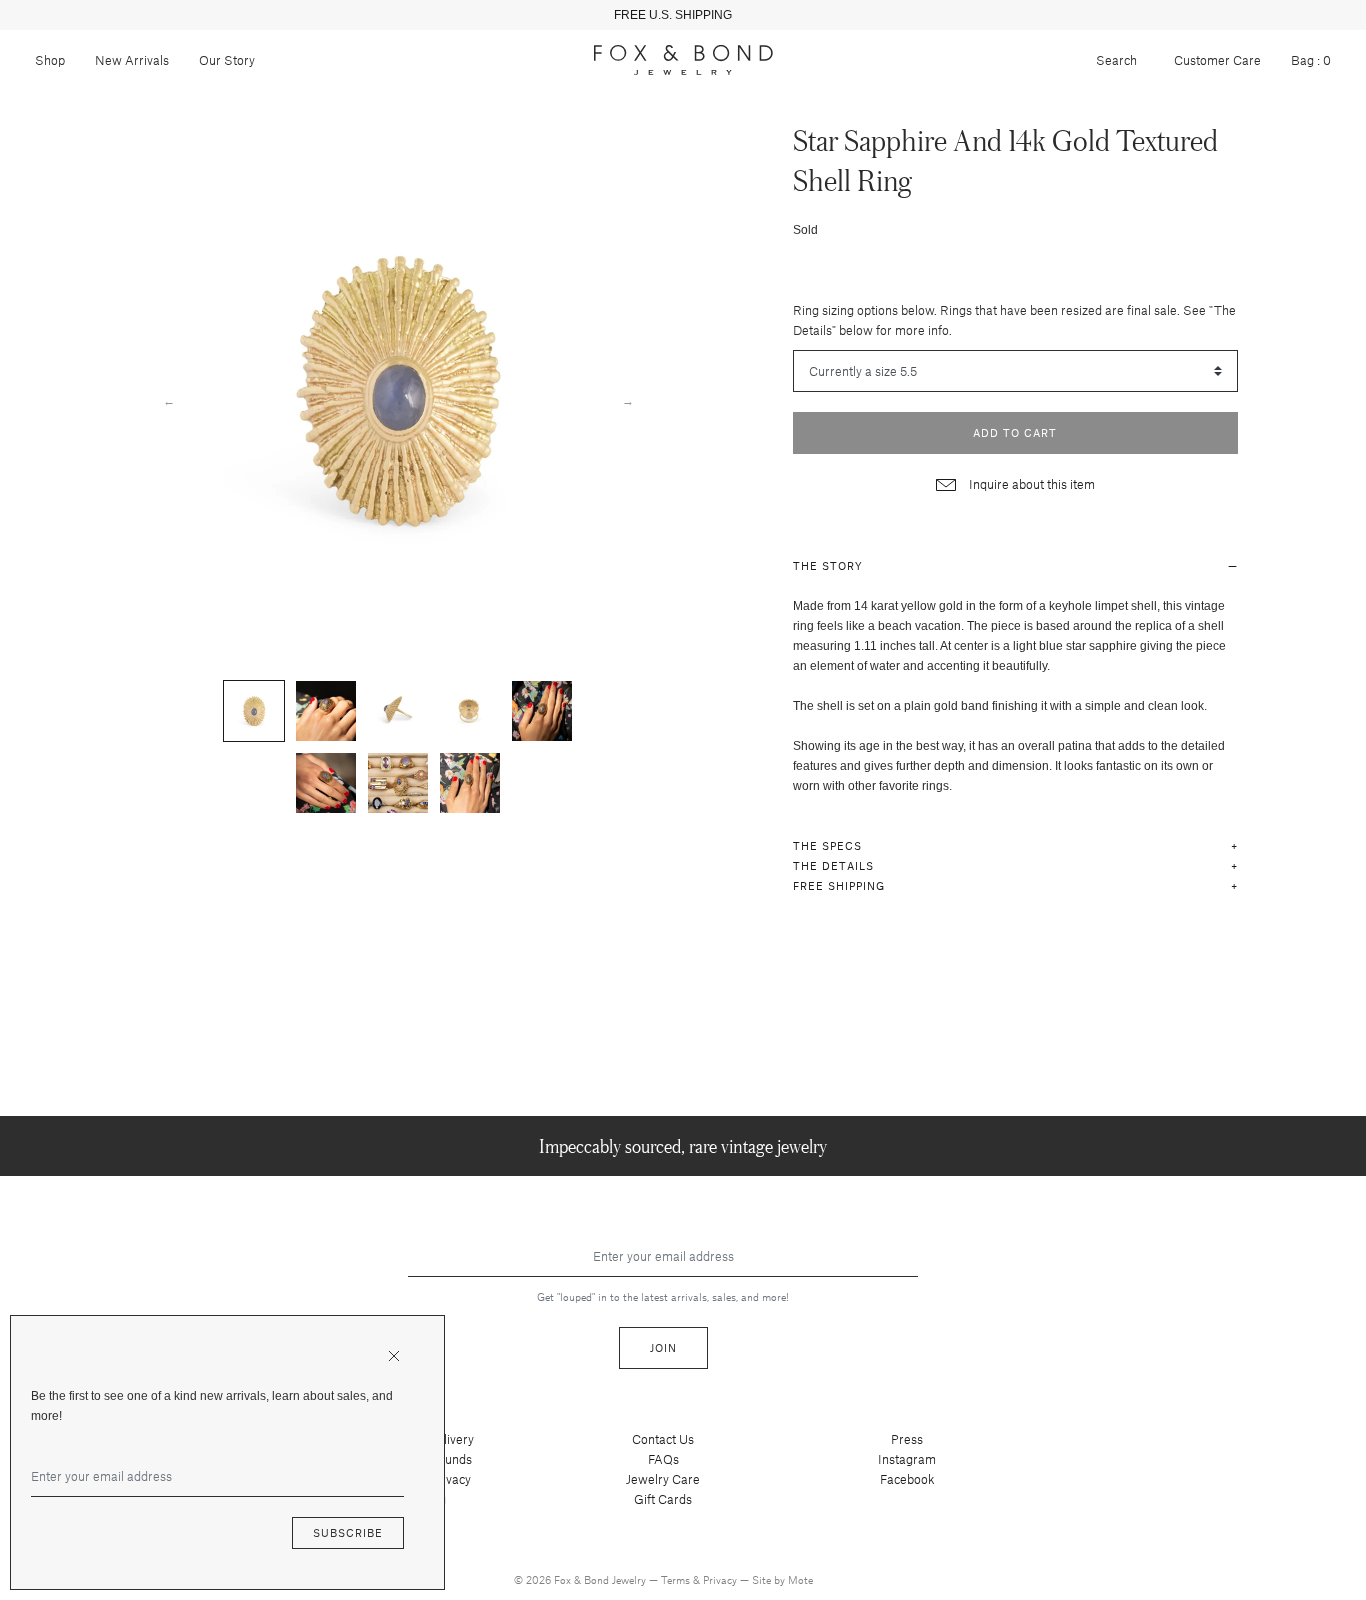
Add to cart (1015, 432)
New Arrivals (132, 60)
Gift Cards (663, 1499)
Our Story (227, 60)
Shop (50, 60)
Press (907, 1439)
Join (663, 1347)
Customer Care (1217, 60)
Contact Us (663, 1439)
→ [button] (628, 400)
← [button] (169, 400)
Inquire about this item (1030, 484)
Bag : (1311, 60)
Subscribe (348, 1532)
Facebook (907, 1479)
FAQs (663, 1459)
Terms (677, 1579)
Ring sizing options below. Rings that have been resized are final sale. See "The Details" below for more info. (1014, 320)
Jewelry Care (663, 1479)
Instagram (907, 1459)
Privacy (721, 1579)
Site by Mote (782, 1579)
